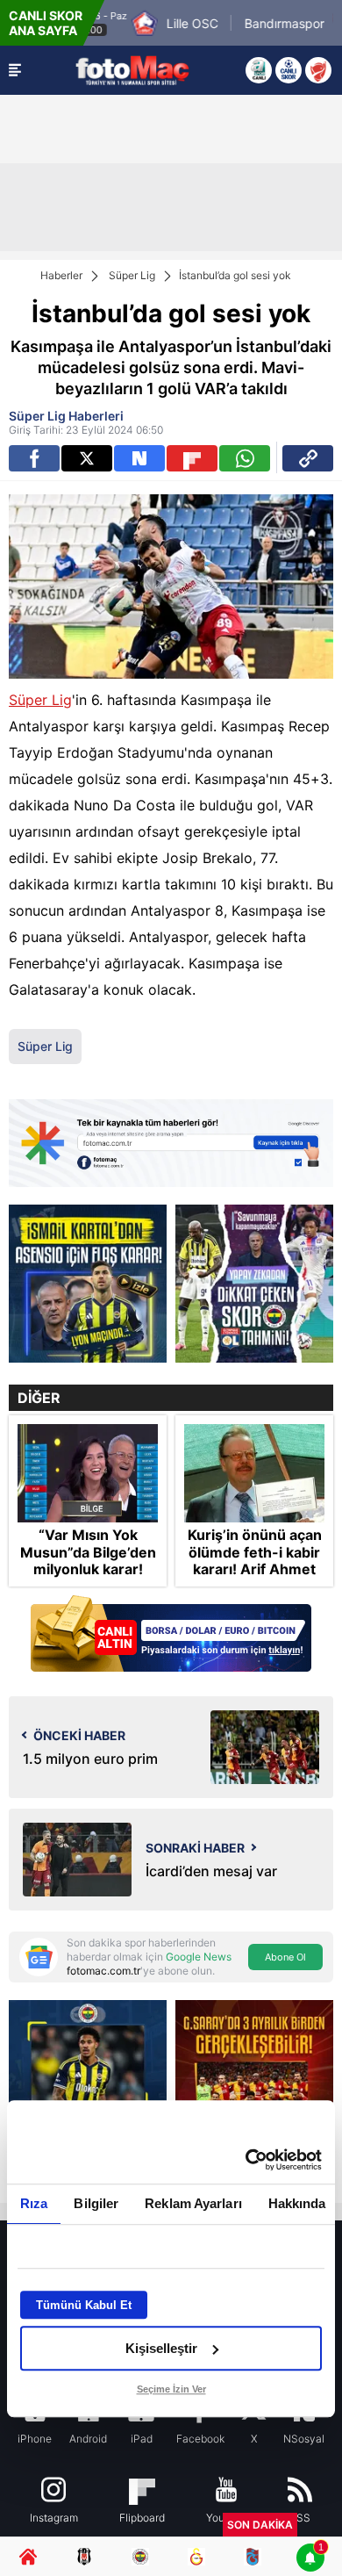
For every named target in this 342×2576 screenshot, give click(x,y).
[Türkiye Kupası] (318, 70)
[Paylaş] (308, 458)
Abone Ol (285, 1957)
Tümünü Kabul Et (84, 2305)
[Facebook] (34, 458)
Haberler (61, 275)
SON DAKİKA (260, 2525)
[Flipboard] (192, 458)
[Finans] (171, 1635)
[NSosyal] (139, 458)
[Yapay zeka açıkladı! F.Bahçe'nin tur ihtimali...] (254, 1284)
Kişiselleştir (161, 2348)
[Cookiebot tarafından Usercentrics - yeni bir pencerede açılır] (246, 2160)
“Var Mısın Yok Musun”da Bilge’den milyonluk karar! (88, 1552)
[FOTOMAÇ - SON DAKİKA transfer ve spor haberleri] (132, 70)
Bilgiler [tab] (96, 2203)
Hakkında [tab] (297, 2203)
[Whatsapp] (245, 458)
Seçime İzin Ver (171, 2389)
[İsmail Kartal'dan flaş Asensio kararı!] (88, 1284)
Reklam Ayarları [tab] (193, 2203)
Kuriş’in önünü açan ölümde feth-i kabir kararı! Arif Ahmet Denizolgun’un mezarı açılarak (255, 1569)
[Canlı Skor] (289, 70)
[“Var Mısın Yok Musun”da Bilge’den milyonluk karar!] (88, 1473)
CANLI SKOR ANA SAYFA (46, 23)
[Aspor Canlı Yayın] (259, 70)
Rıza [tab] (34, 2203)
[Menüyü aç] (15, 70)
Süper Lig (132, 275)
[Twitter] (87, 458)
